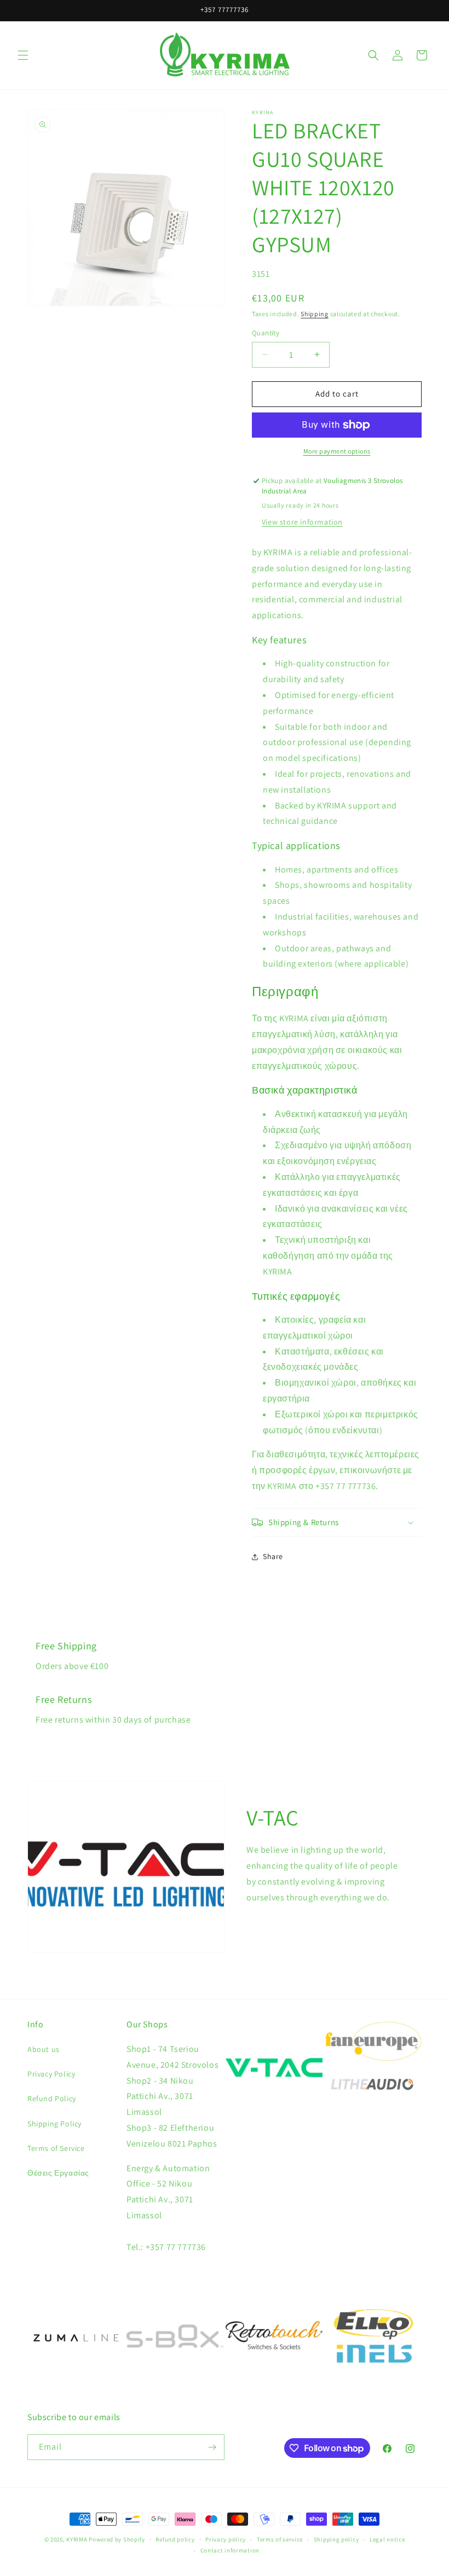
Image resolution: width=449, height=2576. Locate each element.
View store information (302, 522)
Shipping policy (336, 2539)
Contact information (230, 2550)
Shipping (315, 314)
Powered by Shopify (117, 2539)
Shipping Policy (54, 2124)
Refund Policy (52, 2098)
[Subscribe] (212, 2447)
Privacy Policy (51, 2074)
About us (44, 2049)
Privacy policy (226, 2539)
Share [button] (273, 1556)
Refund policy (175, 2539)
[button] (23, 55)
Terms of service (280, 2539)
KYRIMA (77, 2539)
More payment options (337, 451)
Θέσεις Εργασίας (58, 2173)
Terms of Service (56, 2148)
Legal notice (387, 2539)
